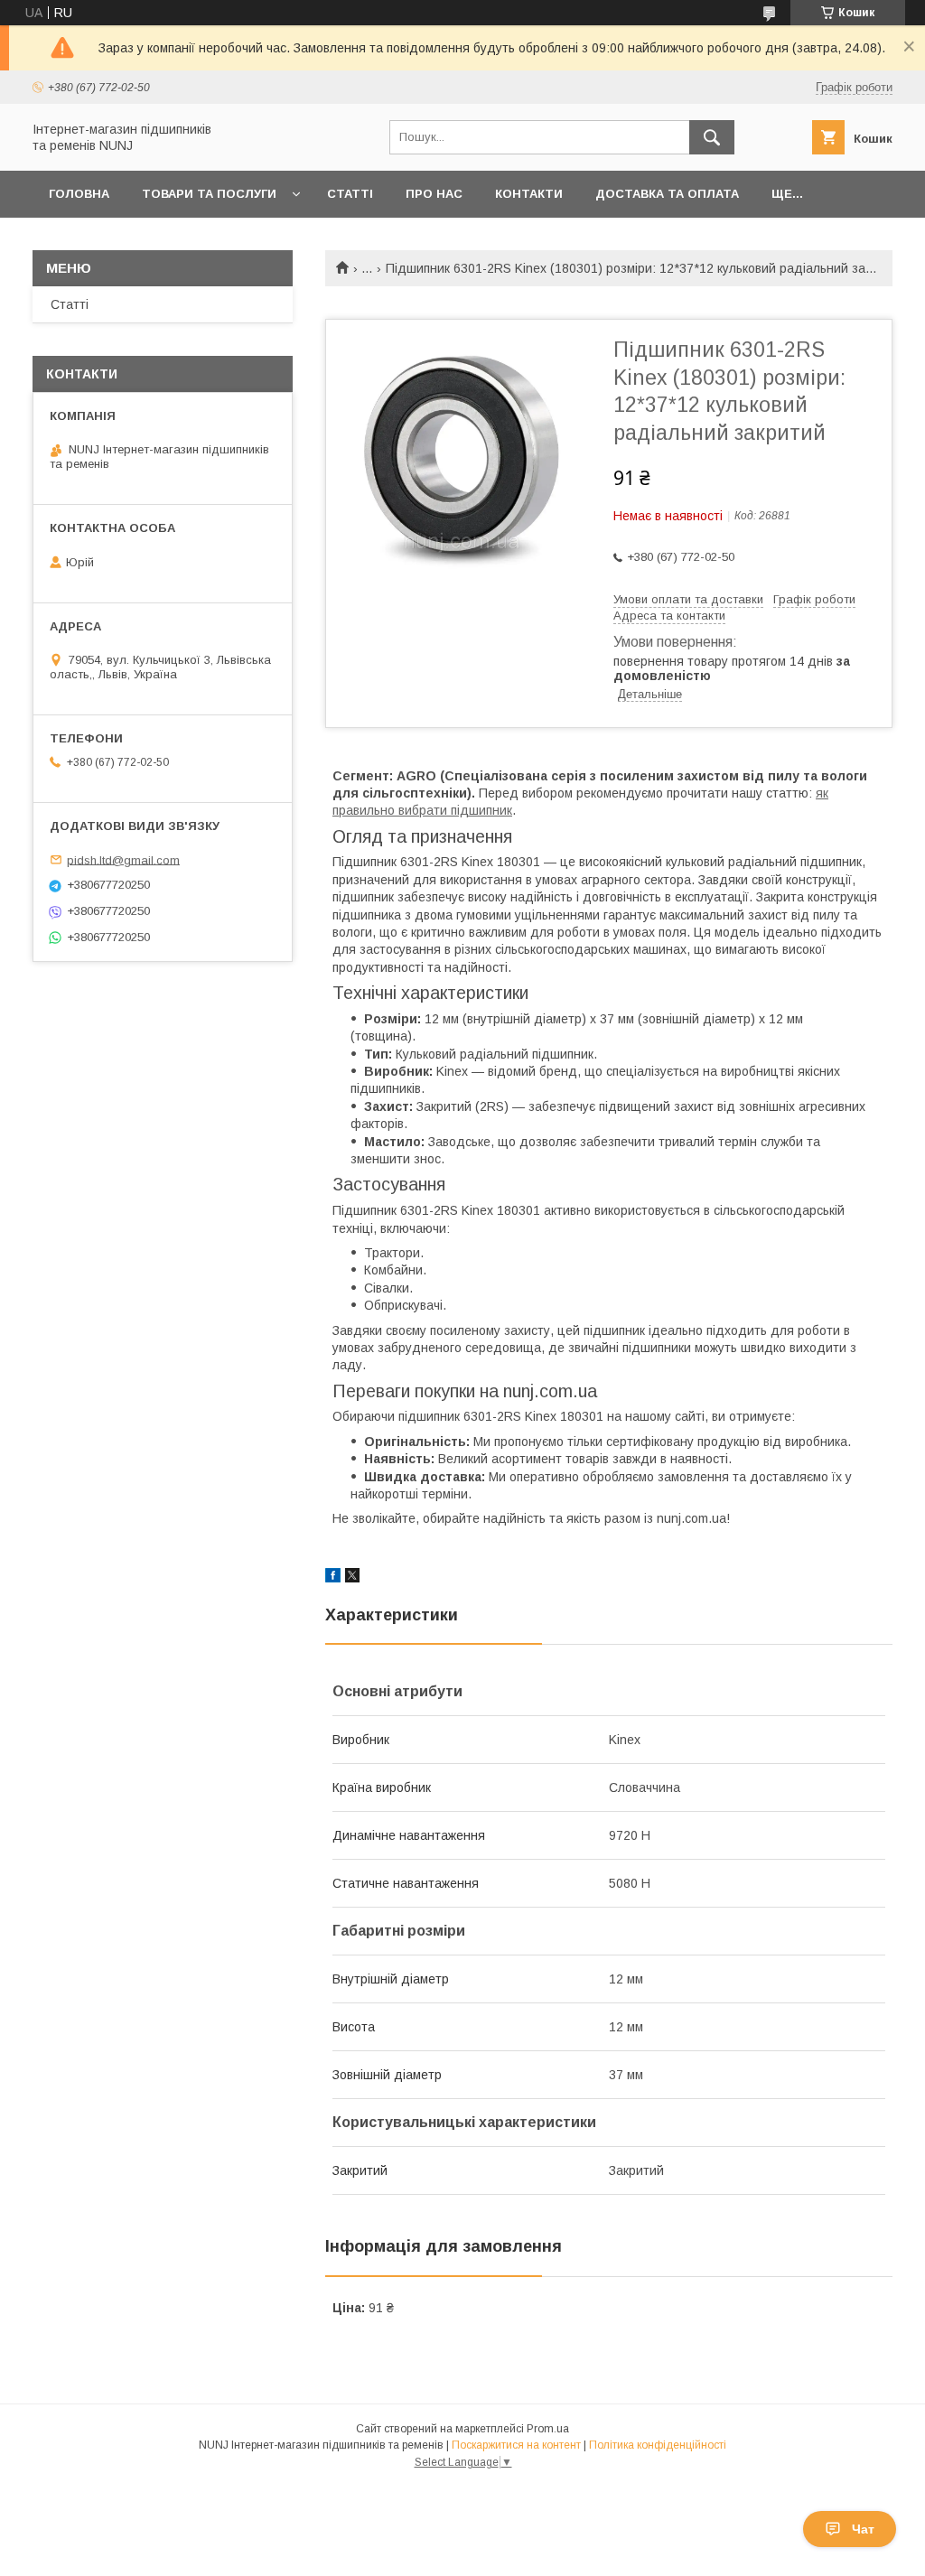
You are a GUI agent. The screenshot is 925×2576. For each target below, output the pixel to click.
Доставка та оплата (667, 194)
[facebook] (333, 1578)
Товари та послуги (209, 194)
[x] (352, 1578)
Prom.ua (548, 2429)
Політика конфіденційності (658, 2445)
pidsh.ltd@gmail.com (123, 859)
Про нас (434, 194)
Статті (350, 194)
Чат (863, 2529)
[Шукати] (712, 137)
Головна (79, 194)
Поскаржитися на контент (516, 2445)
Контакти (529, 194)
